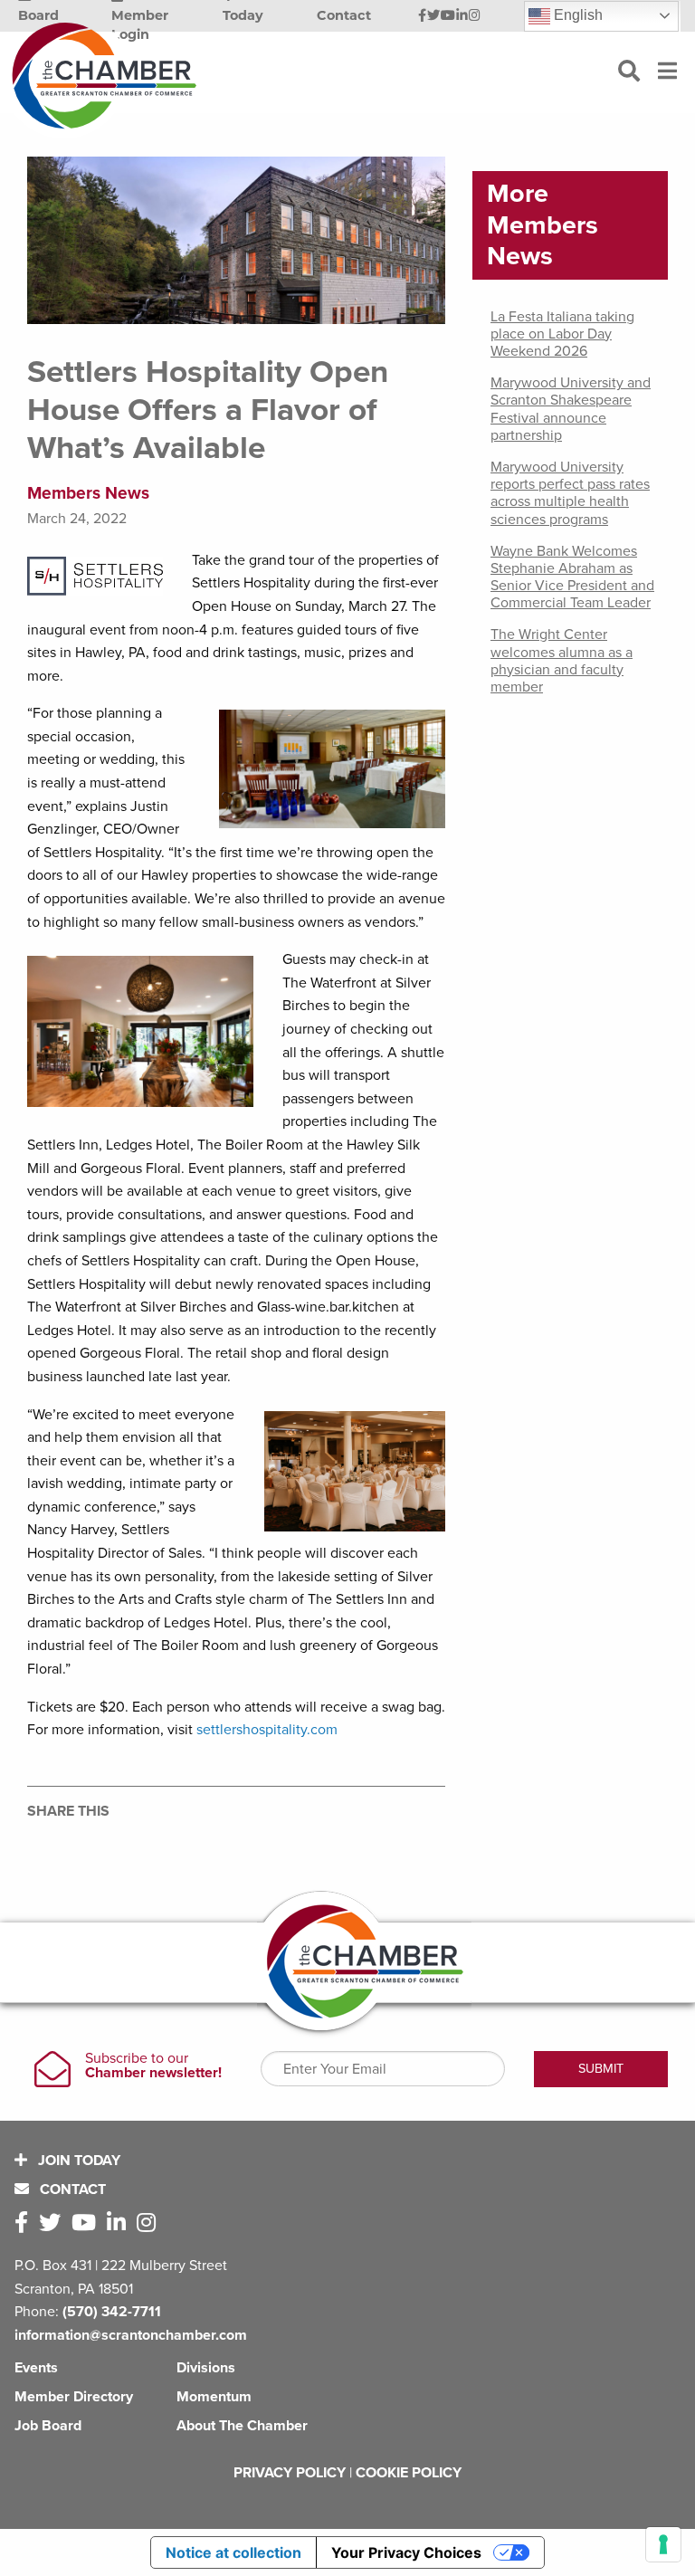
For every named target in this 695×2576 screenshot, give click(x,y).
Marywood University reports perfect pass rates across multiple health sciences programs (570, 493)
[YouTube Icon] (448, 16)
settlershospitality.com (267, 1730)
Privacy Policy (290, 2473)
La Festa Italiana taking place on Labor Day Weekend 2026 (562, 334)
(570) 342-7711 (112, 2312)
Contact (71, 2190)
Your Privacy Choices (406, 2552)
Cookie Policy (409, 2473)
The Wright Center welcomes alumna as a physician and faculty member (562, 661)
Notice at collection (233, 2552)
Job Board (48, 2426)
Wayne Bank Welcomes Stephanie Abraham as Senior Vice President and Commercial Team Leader (572, 577)
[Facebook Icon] (422, 16)
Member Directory (74, 2397)
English (576, 15)
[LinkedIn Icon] (462, 16)
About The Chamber (242, 2426)
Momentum (214, 2397)
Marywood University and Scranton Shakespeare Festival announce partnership (571, 409)
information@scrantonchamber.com (131, 2335)
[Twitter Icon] (433, 16)
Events (36, 2368)
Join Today (77, 2161)
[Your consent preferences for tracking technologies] (663, 2544)
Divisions (206, 2368)
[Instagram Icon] (475, 16)
